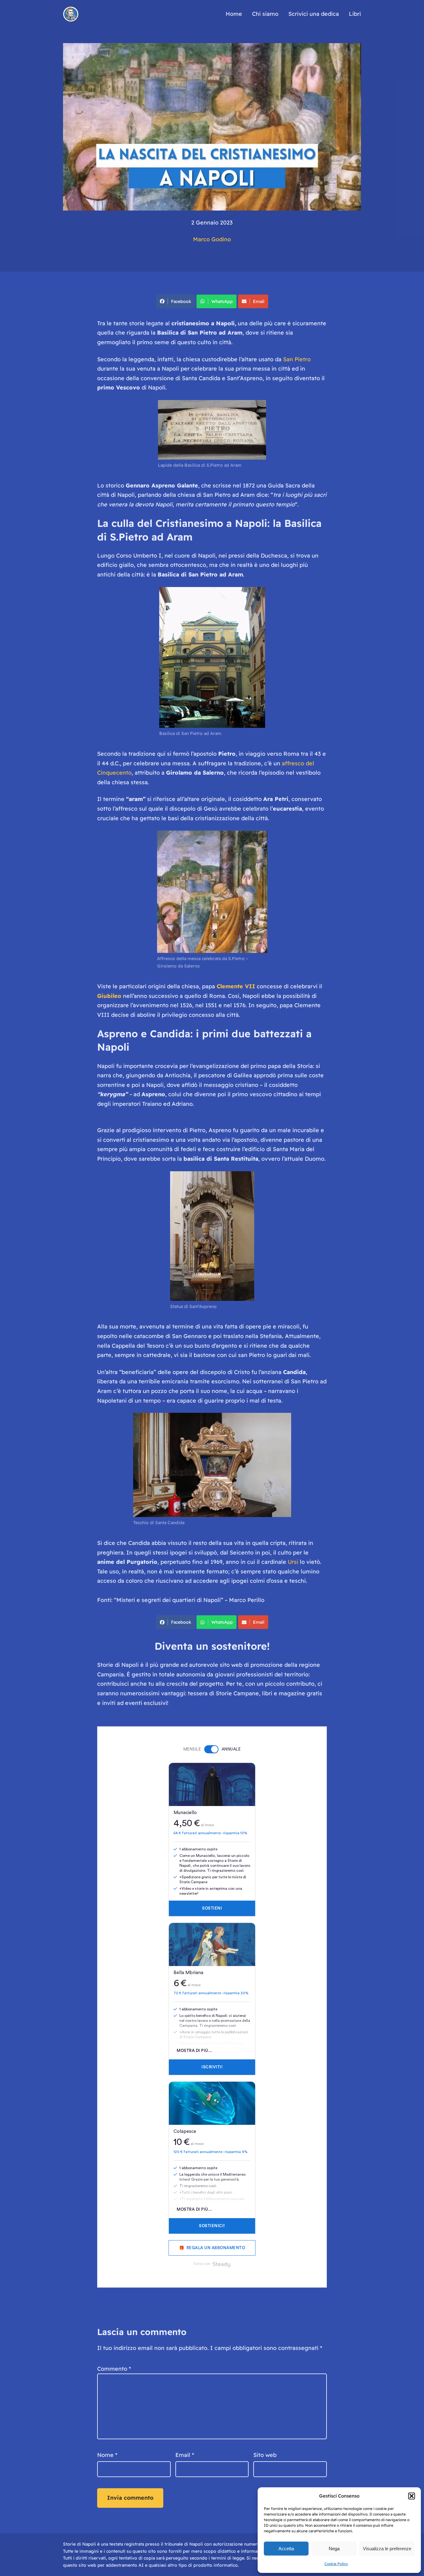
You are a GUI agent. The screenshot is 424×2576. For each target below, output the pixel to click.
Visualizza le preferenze (387, 2549)
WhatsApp (222, 301)
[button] (412, 2496)
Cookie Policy (336, 2564)
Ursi (293, 1562)
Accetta (286, 2549)
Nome (107, 2455)
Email (259, 301)
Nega (334, 2549)
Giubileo (109, 996)
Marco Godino (212, 239)
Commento (114, 2369)
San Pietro (297, 359)
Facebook (181, 301)
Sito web (265, 2455)
